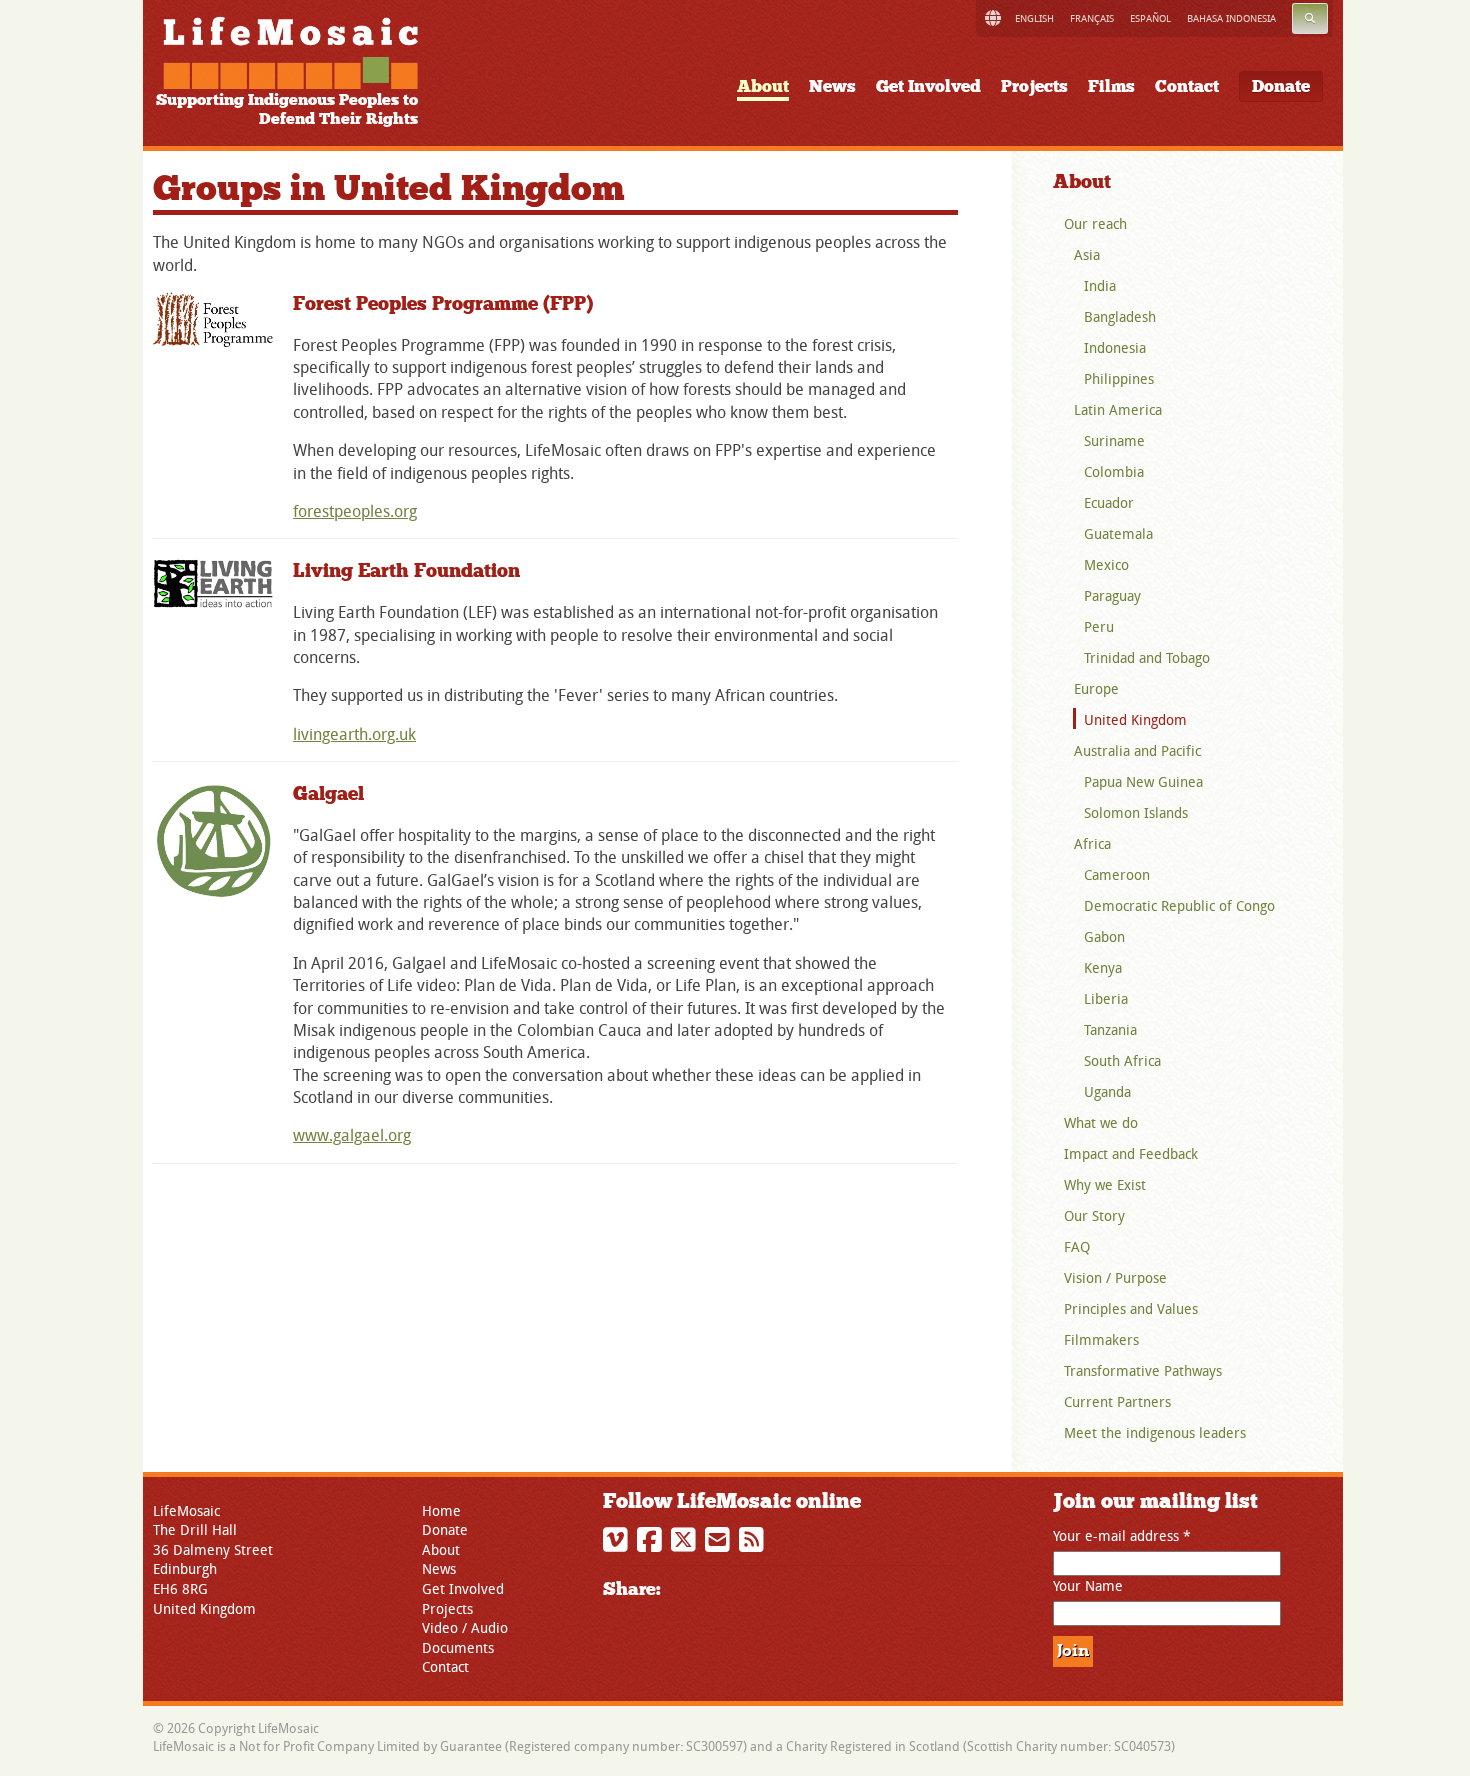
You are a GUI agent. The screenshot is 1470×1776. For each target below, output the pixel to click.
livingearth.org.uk (354, 734)
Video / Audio (465, 1627)
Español (1150, 18)
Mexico (1106, 564)
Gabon (1104, 936)
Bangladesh (1120, 316)
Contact (1187, 86)
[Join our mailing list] (720, 1544)
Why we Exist (1105, 1184)
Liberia (1106, 998)
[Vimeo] (618, 1544)
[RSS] (754, 1544)
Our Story (1094, 1215)
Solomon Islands (1136, 812)
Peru (1099, 626)
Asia (1087, 254)
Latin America (1118, 409)
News (832, 86)
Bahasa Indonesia (1231, 18)
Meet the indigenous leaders (1155, 1432)
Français (1092, 18)
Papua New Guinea (1143, 781)
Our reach (1095, 223)
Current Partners (1117, 1401)
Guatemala (1118, 533)
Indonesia (1115, 347)
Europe (1096, 688)
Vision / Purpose (1115, 1277)
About (763, 86)
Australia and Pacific (1137, 750)
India (1100, 285)
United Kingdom (1135, 719)
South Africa (1122, 1060)
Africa (1092, 843)
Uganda (1107, 1091)
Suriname (1114, 440)
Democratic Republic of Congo (1179, 905)
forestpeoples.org (355, 511)
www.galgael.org (352, 1135)
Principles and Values (1131, 1308)
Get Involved (928, 86)
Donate (1281, 86)
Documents (458, 1647)
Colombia (1114, 471)
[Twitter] (686, 1544)
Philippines (1119, 378)
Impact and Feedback (1131, 1153)
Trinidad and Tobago (1147, 657)
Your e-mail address (1122, 1535)
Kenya (1103, 967)
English (1034, 18)
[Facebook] (652, 1544)
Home (441, 1510)
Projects (1034, 86)
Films (1111, 86)
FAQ (1077, 1246)
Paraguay (1112, 595)
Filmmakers (1101, 1339)
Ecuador (1109, 502)
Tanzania (1110, 1029)
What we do (1101, 1122)
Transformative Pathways (1143, 1370)
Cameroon (1117, 874)
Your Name (1088, 1585)
